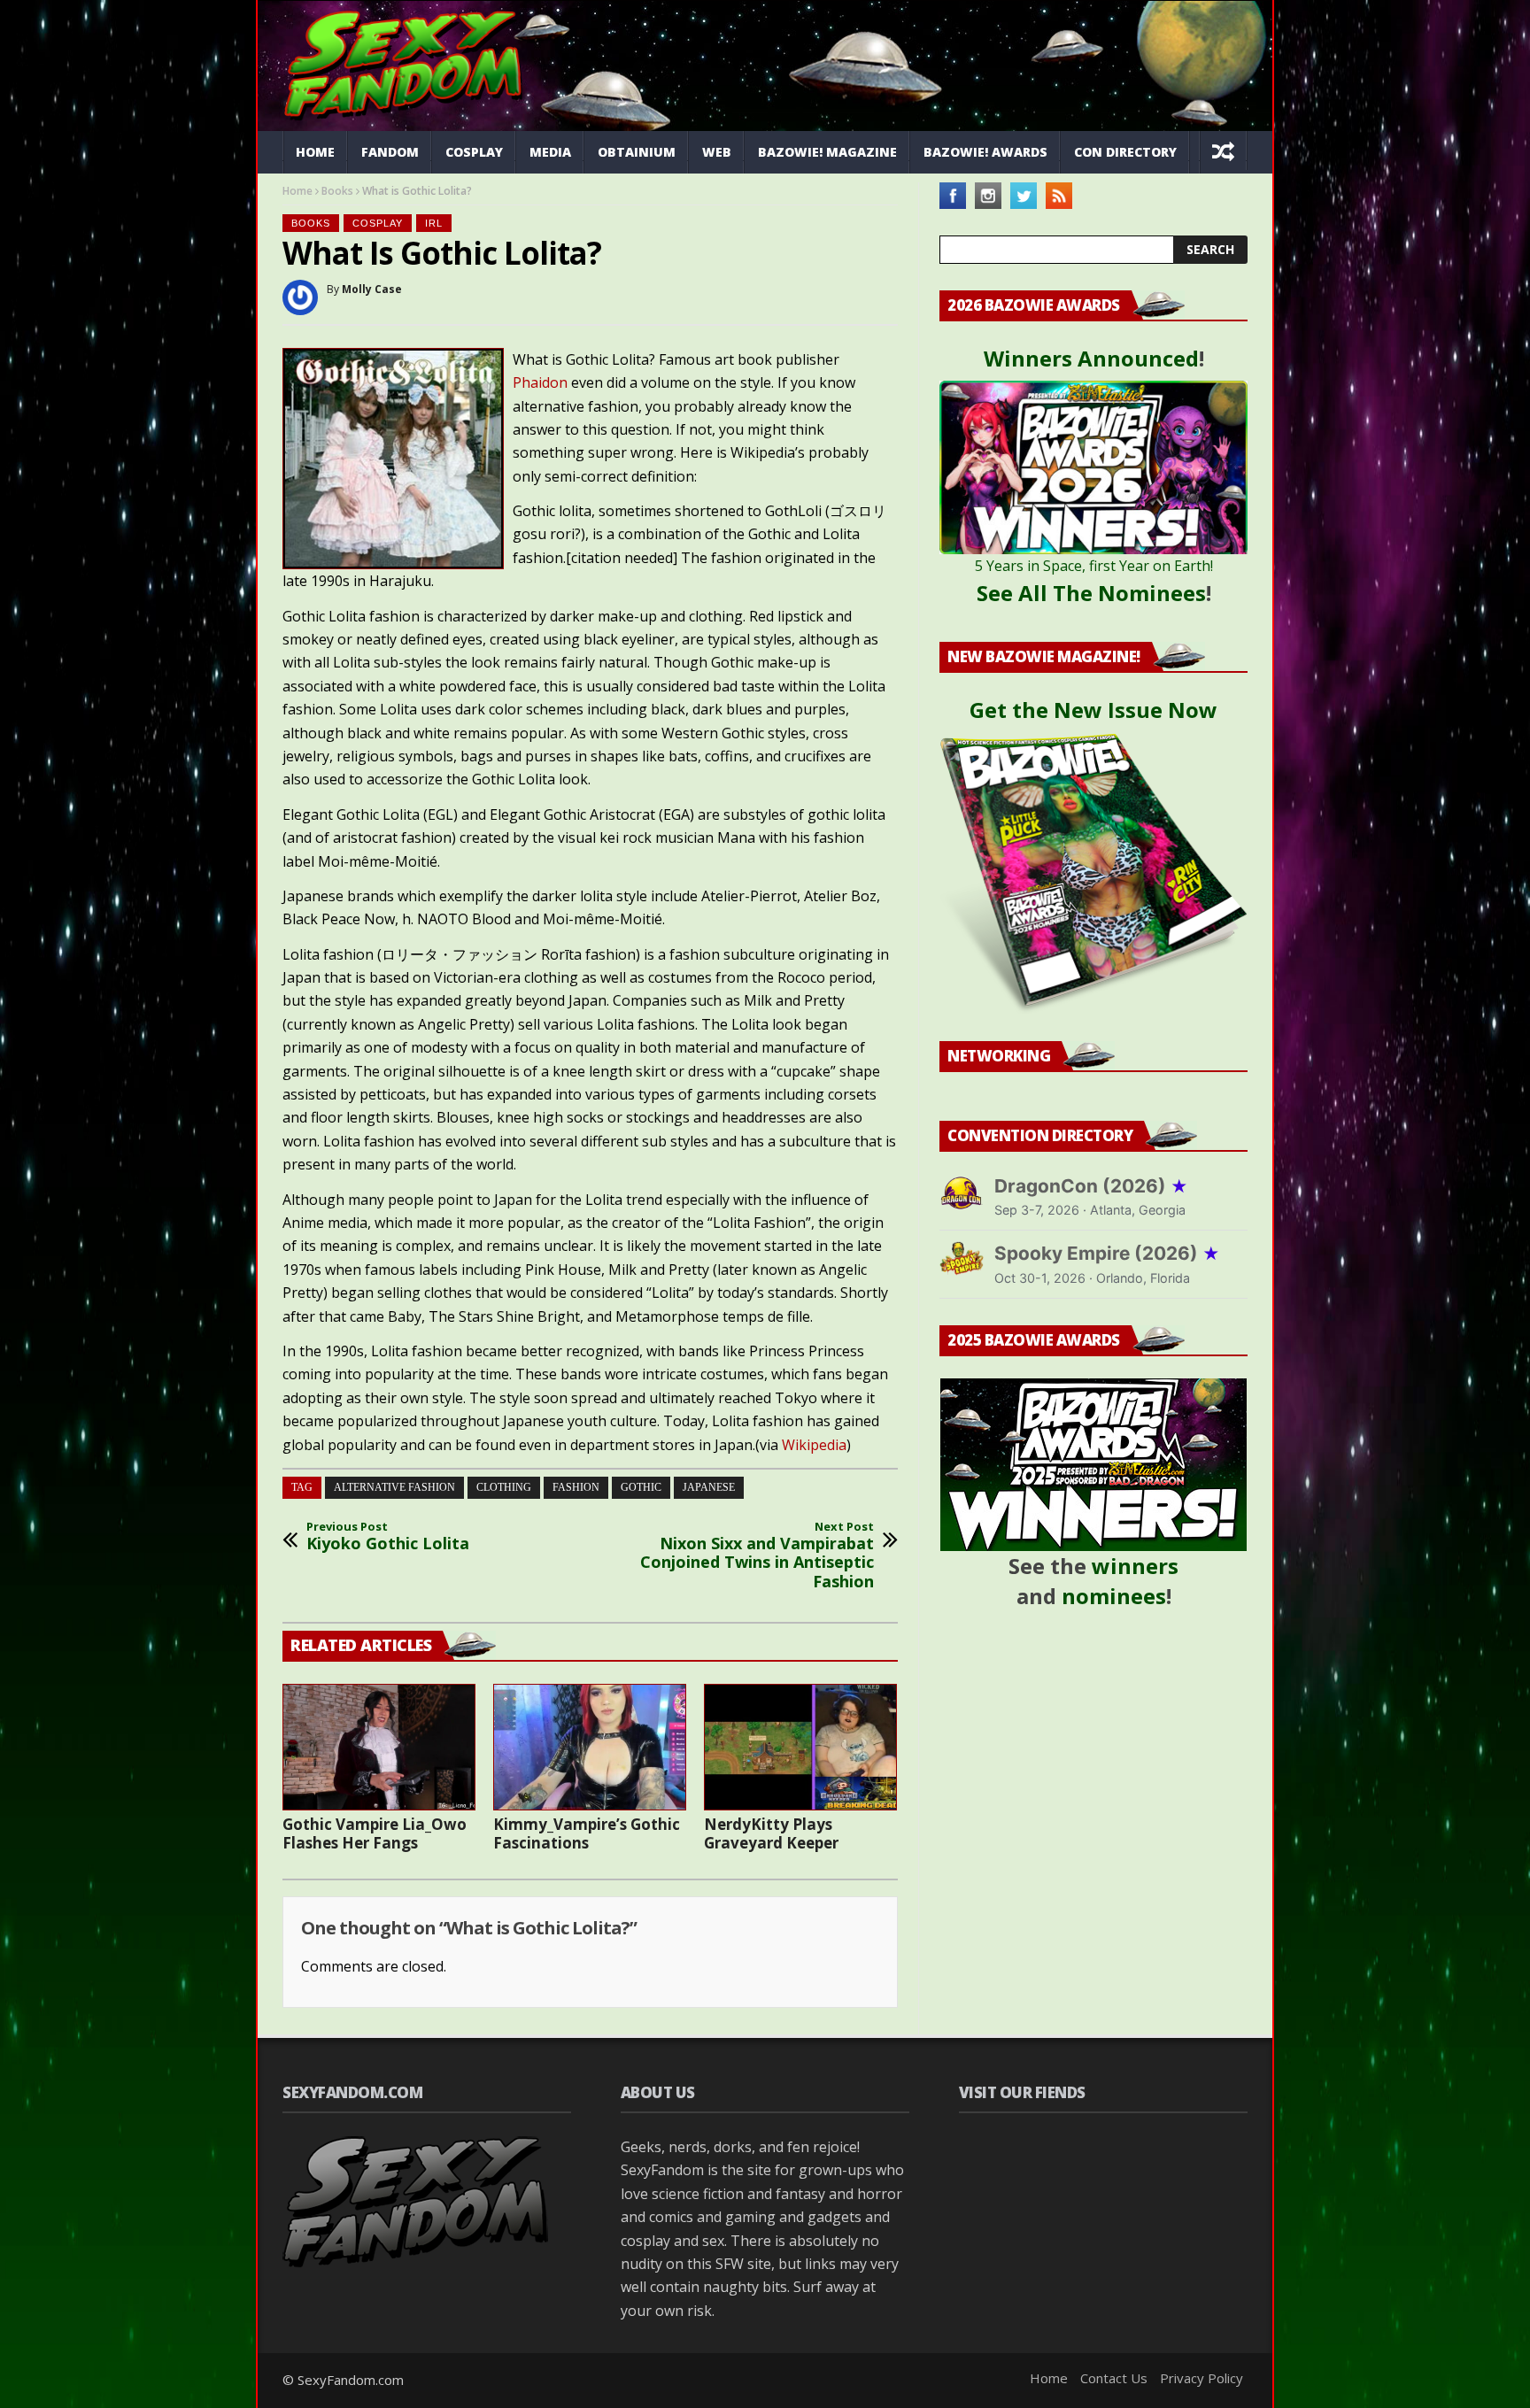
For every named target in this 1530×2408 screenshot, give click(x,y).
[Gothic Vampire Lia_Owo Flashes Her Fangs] (379, 1747)
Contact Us (1114, 2378)
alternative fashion (394, 1487)
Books (337, 191)
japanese (709, 1487)
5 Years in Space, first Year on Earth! (1094, 566)
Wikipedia (814, 1445)
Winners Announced (1091, 358)
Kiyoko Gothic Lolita (388, 1536)
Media (550, 152)
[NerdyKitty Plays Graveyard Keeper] (800, 1747)
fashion (576, 1487)
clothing (504, 1487)
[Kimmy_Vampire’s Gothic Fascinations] (590, 1747)
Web (717, 152)
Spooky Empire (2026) (1107, 1253)
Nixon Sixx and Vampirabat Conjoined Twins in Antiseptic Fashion (757, 1555)
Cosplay (474, 152)
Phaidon (540, 382)
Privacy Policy (1202, 2378)
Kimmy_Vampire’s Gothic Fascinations (587, 1833)
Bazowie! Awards (985, 152)
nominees (1114, 1596)
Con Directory (1125, 152)
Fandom (390, 152)
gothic (641, 1487)
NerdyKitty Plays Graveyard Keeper (771, 1833)
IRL (434, 223)
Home (315, 152)
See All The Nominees (1091, 593)
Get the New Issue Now (1093, 710)
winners (1135, 1566)
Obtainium (637, 152)
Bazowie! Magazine (827, 152)
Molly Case (372, 289)
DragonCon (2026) (1091, 1186)
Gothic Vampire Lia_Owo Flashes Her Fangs (375, 1833)
